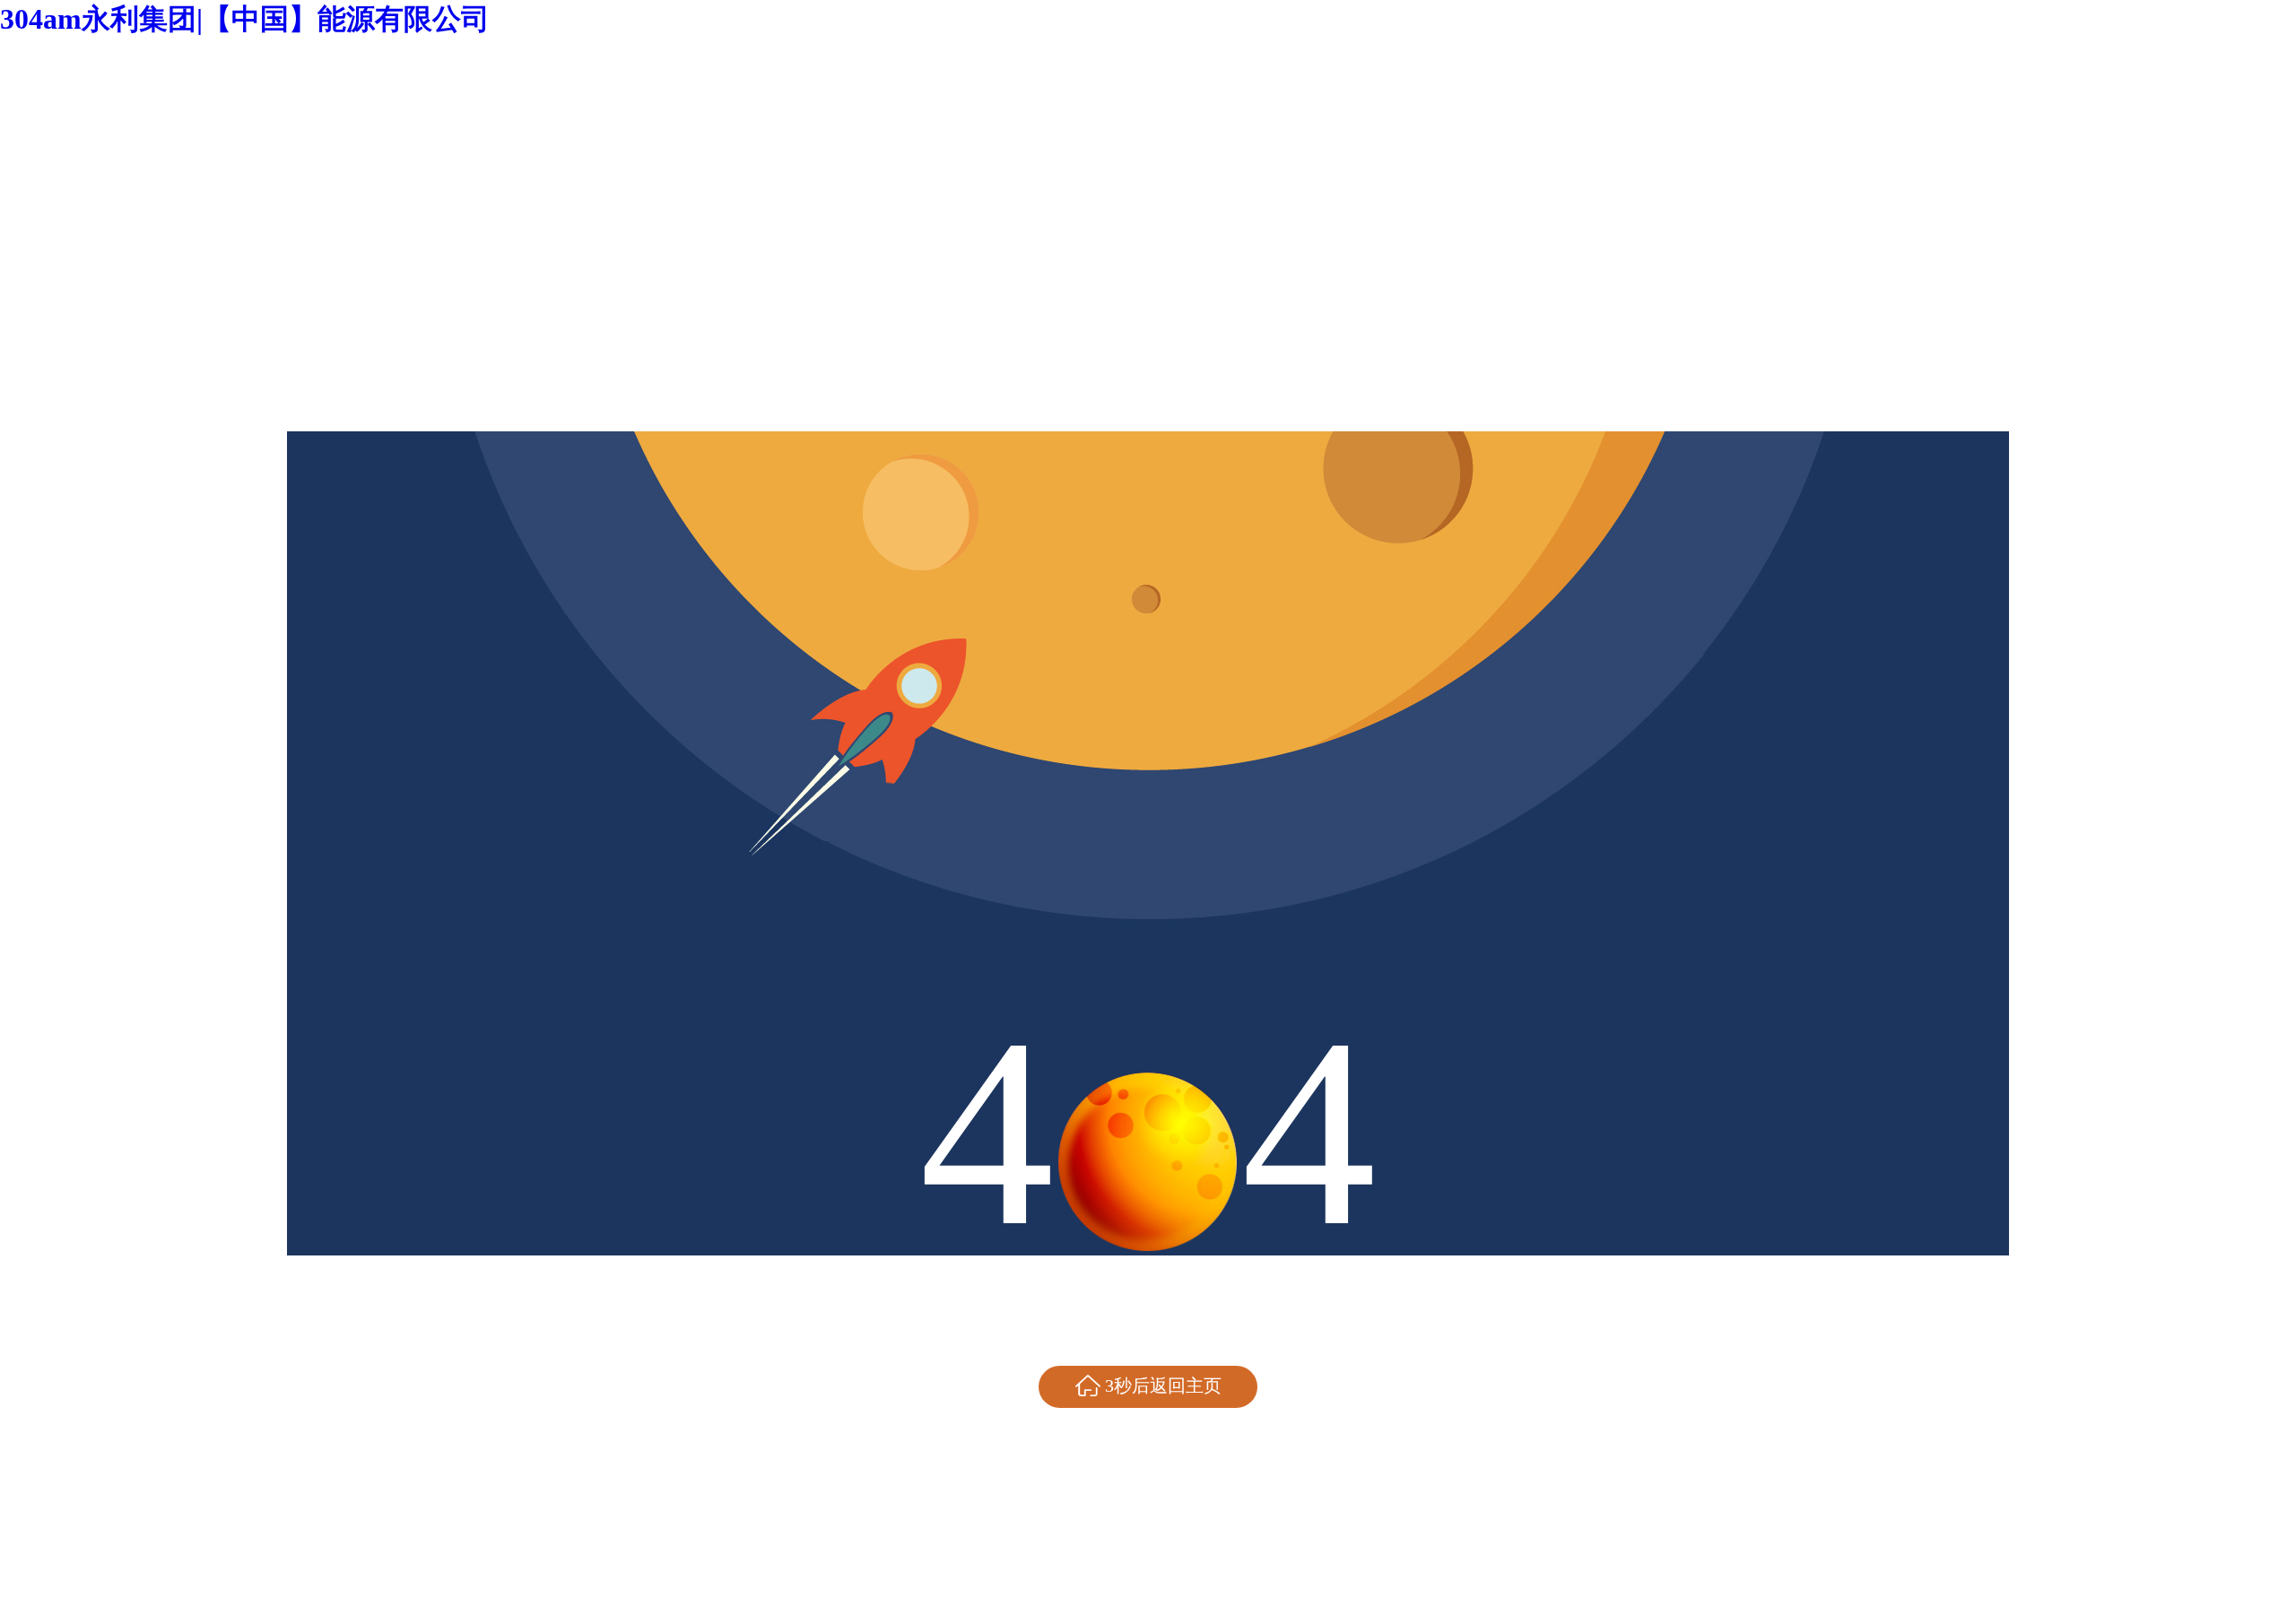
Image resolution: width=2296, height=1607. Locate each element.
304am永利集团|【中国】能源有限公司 (245, 19)
